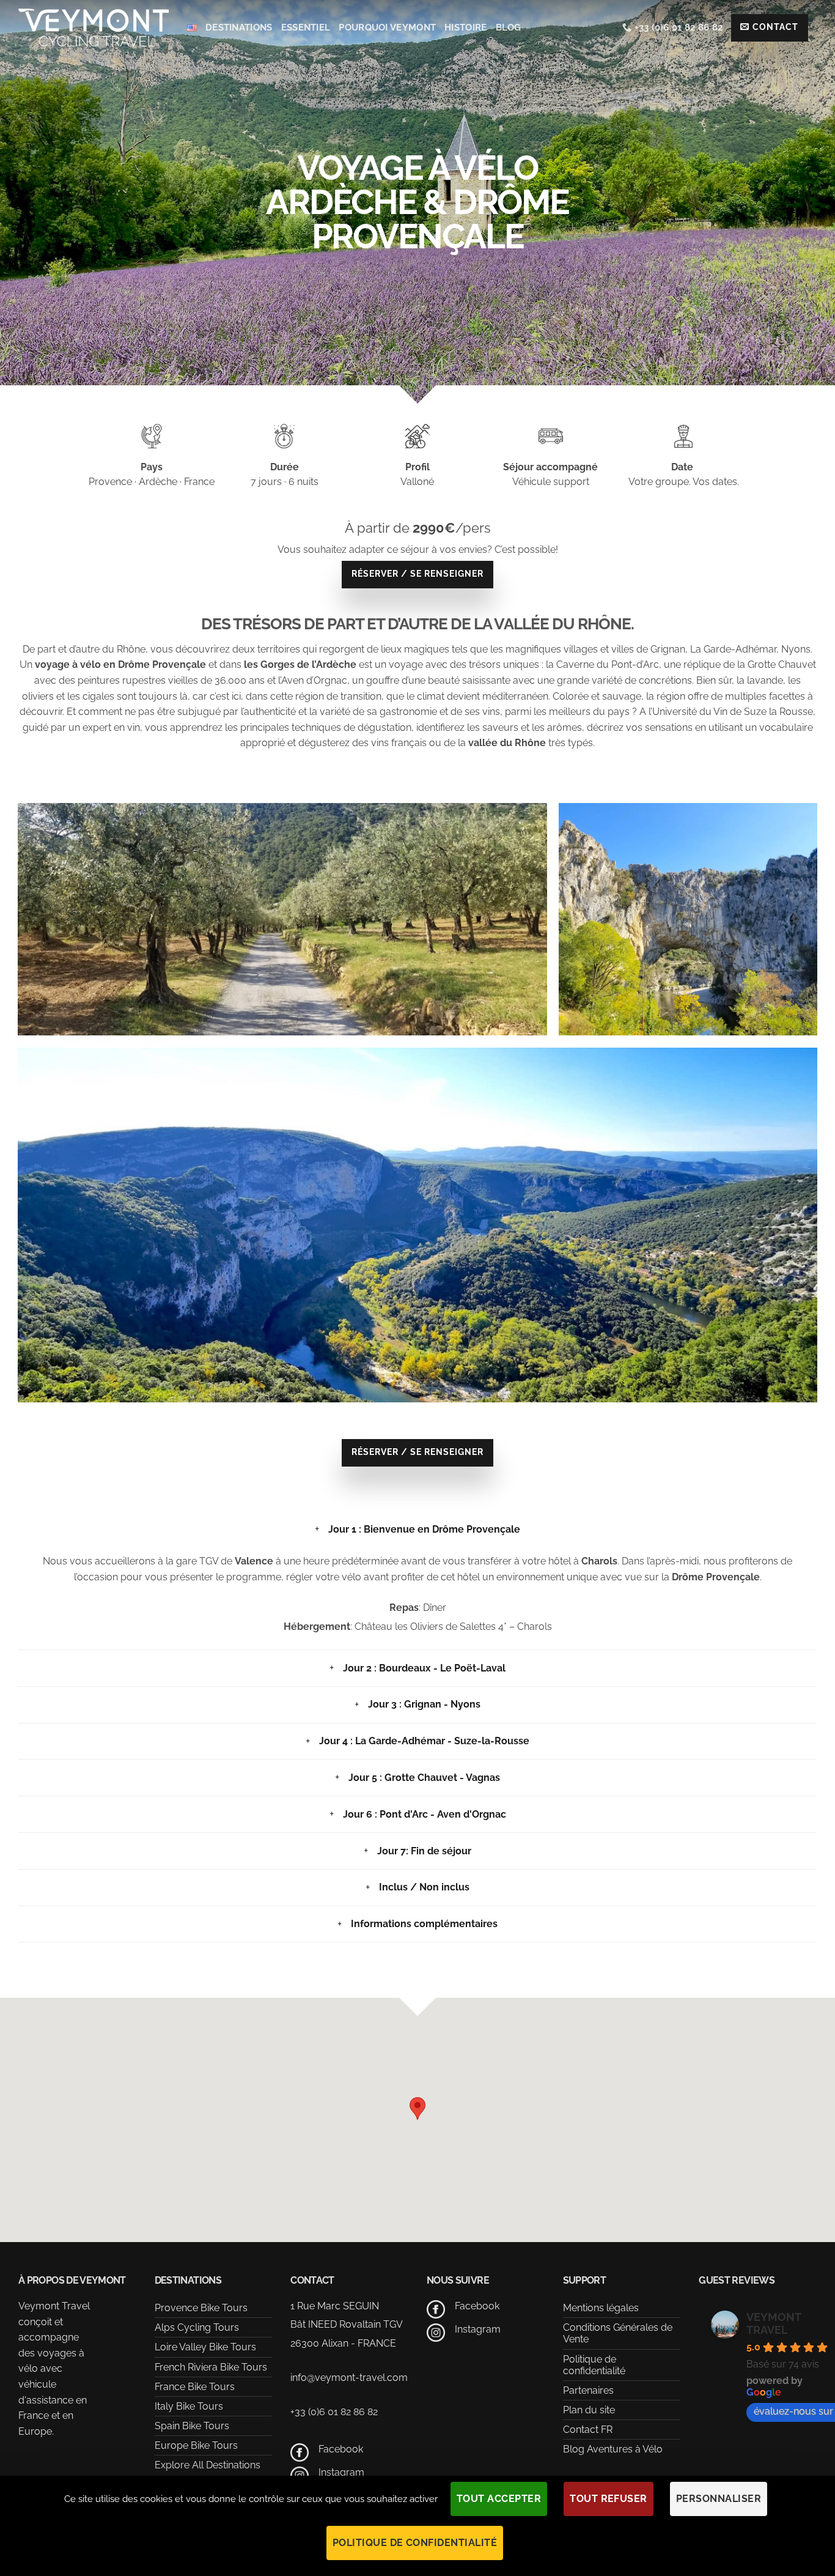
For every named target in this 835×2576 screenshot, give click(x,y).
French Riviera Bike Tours (211, 2367)
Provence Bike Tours (201, 2308)
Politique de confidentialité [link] (415, 2543)
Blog (509, 28)
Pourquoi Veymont (387, 28)
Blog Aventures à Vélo (613, 2449)
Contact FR (588, 2430)
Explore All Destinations (208, 2465)
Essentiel (306, 28)
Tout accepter (499, 2499)
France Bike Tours (195, 2387)
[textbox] (417, 696)
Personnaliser (719, 2499)
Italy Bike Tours (189, 2406)
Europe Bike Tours (196, 2445)
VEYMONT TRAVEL (774, 2323)
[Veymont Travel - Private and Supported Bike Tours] (94, 27)
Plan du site (589, 2410)
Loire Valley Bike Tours (205, 2347)
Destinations (239, 28)
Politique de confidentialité (594, 2365)
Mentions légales (601, 2308)
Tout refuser (609, 2499)
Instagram (341, 2472)
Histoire (465, 28)
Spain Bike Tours (192, 2426)
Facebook (341, 2449)
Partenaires (588, 2390)
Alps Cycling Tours (197, 2327)
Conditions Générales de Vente (618, 2333)
